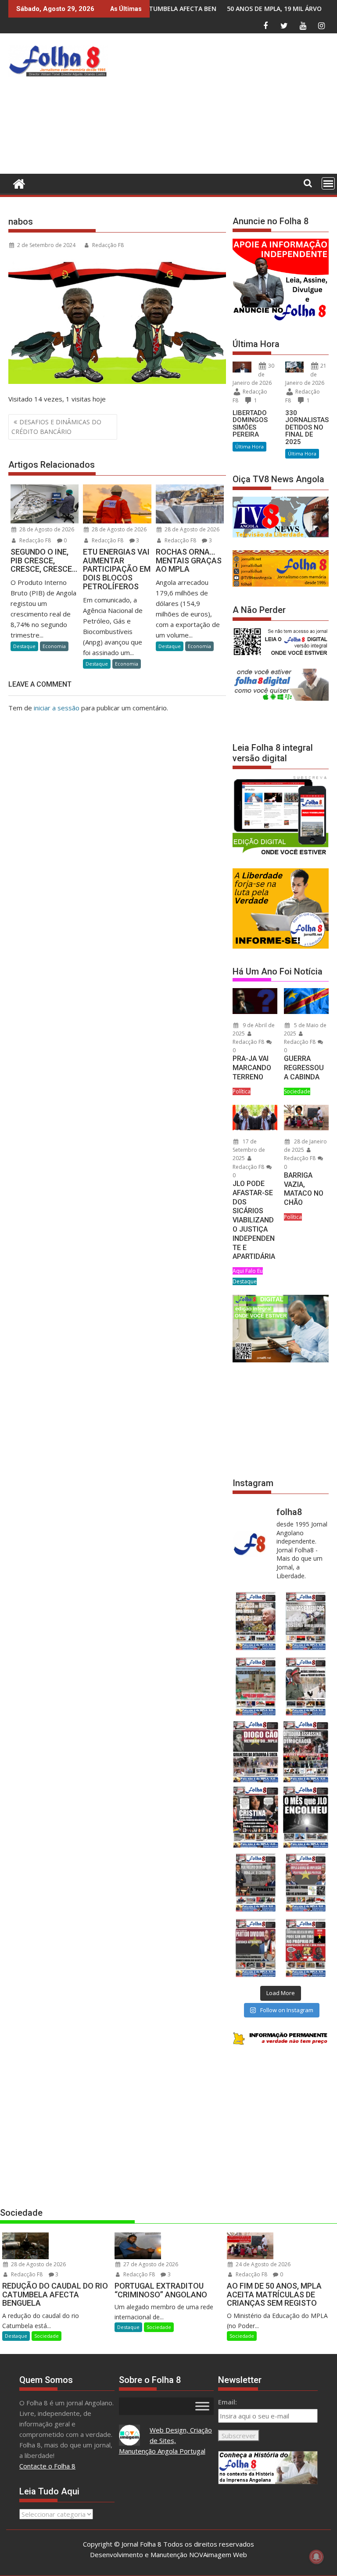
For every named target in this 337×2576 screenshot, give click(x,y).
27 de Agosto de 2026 (150, 2264)
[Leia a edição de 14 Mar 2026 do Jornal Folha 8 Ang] (256, 1686)
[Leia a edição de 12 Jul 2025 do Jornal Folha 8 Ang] (256, 1948)
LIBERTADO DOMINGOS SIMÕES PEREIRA (250, 424)
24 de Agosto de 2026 (262, 2264)
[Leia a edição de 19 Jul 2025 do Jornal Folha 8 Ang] (306, 1883)
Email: (228, 2402)
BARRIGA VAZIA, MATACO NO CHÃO (304, 1189)
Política (242, 1091)
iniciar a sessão (57, 708)
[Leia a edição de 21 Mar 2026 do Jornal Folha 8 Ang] (306, 1621)
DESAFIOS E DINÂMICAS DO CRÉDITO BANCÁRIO (56, 427)
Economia (54, 646)
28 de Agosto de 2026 (46, 529)
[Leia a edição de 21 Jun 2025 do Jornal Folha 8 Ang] (306, 1948)
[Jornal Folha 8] (17, 183)
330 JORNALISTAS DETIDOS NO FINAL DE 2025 (307, 427)
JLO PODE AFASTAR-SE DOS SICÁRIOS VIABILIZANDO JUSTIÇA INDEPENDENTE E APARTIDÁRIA (254, 1220)
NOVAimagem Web (218, 2555)
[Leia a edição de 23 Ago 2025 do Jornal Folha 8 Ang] (256, 1752)
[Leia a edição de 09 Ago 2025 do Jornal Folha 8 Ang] (256, 1817)
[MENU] (328, 183)
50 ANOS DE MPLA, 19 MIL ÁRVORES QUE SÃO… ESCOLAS (211, 9)
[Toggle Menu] (202, 2406)
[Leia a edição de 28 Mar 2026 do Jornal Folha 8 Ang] (256, 1621)
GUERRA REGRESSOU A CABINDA (304, 1068)
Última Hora (249, 446)
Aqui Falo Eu (248, 1271)
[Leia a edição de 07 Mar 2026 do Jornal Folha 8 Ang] (306, 1686)
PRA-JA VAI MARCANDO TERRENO (252, 1068)
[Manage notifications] (316, 2557)
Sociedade (297, 1091)
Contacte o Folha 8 (47, 2466)
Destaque (24, 646)
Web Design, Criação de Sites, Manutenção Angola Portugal (166, 2440)
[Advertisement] (224, 106)
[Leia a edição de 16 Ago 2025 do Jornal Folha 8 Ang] (306, 1752)
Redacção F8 (108, 245)
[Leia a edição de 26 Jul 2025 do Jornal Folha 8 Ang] (256, 1883)
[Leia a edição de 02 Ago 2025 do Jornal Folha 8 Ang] (306, 1817)
